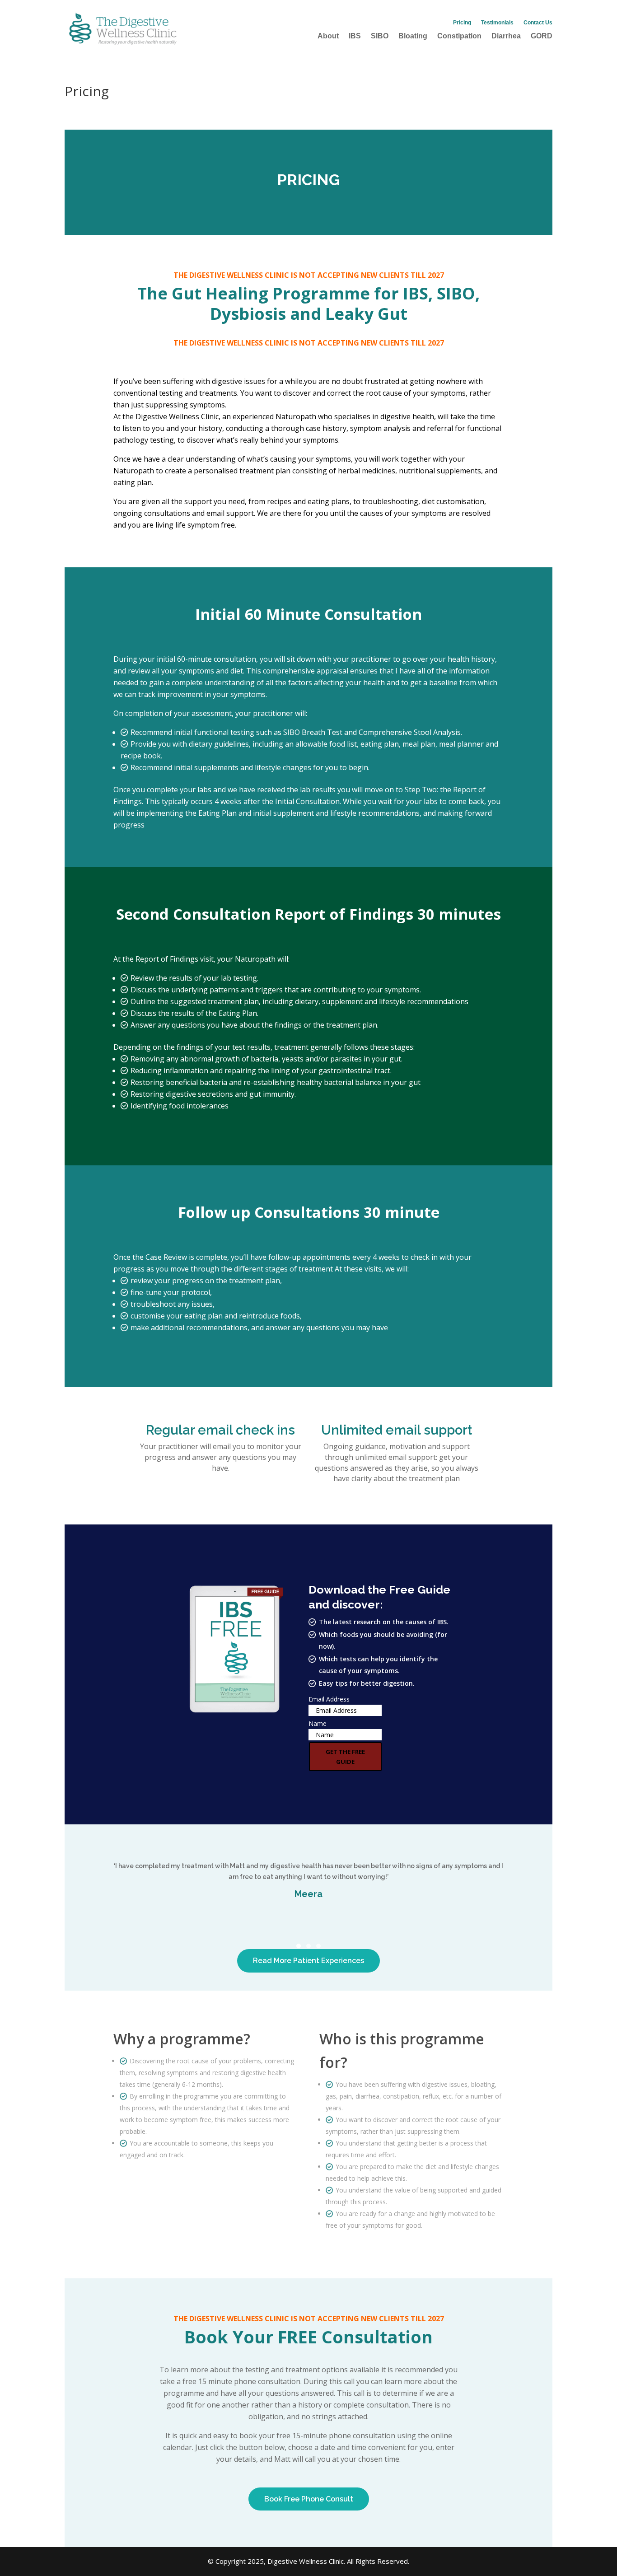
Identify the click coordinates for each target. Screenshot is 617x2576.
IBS (355, 36)
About (328, 36)
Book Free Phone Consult (309, 2499)
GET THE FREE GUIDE (345, 1757)
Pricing (462, 23)
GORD (542, 36)
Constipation (459, 36)
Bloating (413, 36)
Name (318, 1723)
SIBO (380, 36)
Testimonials (497, 23)
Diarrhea (506, 36)
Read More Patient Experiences (308, 1961)
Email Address (329, 1699)
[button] (299, 1946)
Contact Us (538, 23)
